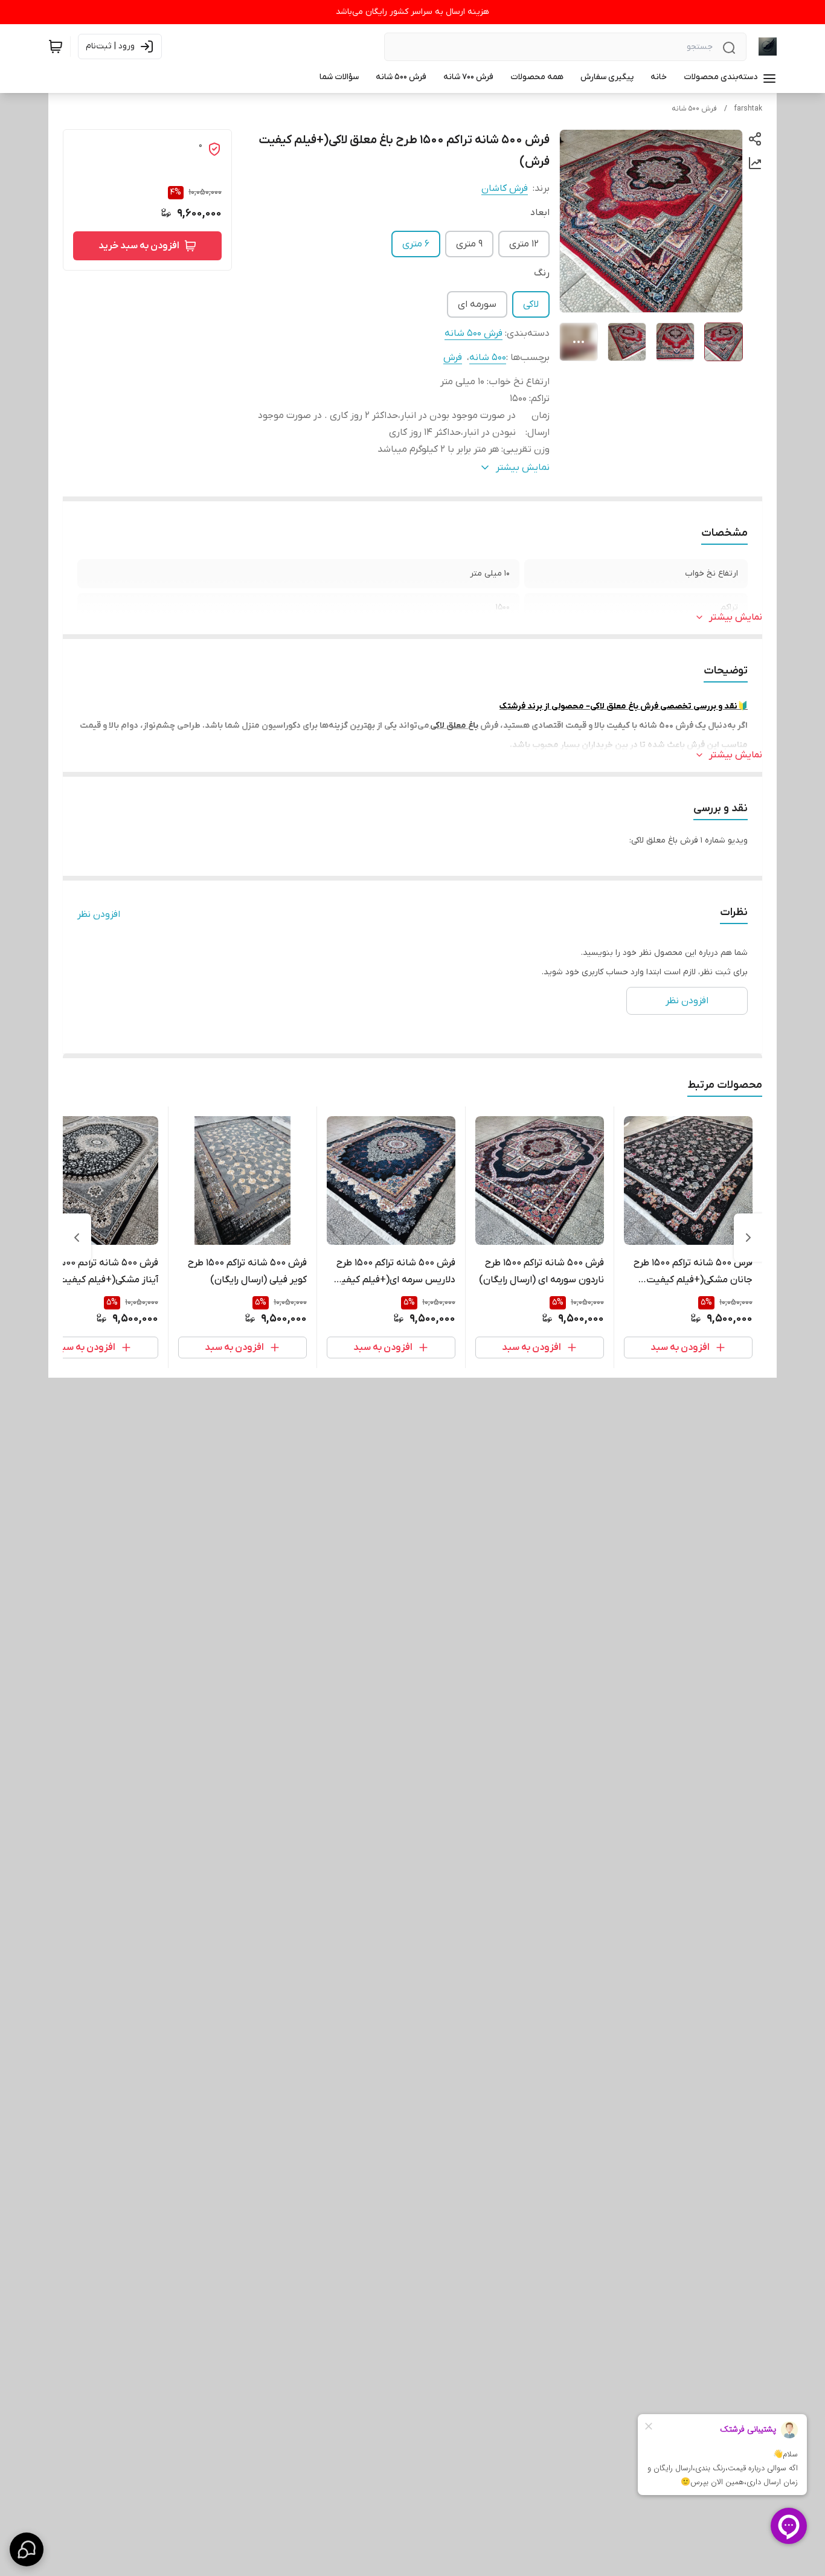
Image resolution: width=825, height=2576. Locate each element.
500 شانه (488, 358)
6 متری (416, 244)
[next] (77, 1238)
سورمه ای (477, 304)
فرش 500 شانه (694, 109)
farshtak (748, 109)
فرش (453, 358)
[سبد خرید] (56, 47)
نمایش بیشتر (736, 617)
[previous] (748, 1238)
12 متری (524, 244)
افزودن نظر (99, 914)
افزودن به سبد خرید (139, 246)
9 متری (469, 244)
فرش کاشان (505, 188)
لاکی (531, 304)
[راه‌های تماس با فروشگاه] (27, 2549)
